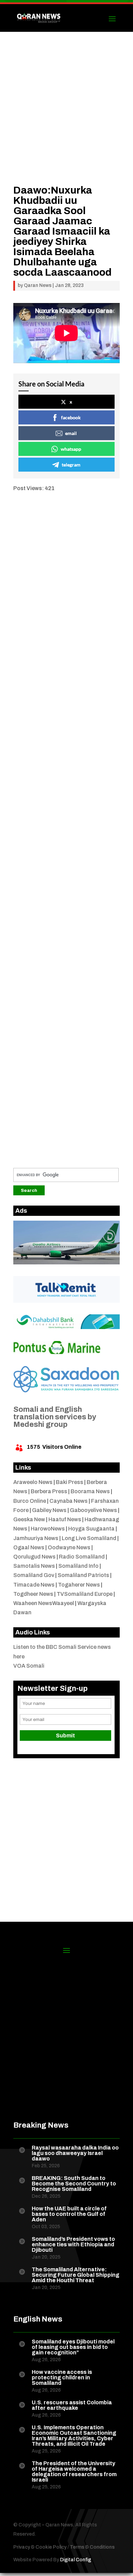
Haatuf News (65, 1519)
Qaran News (38, 285)
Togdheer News (33, 1594)
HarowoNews (48, 1529)
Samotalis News (34, 1566)
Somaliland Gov (34, 1575)
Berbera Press (49, 1491)
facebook (71, 417)
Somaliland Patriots (83, 1575)
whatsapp (71, 449)
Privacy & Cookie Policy (40, 2547)
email (71, 433)
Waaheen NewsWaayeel (44, 1603)
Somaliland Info (78, 1566)
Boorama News (90, 1491)
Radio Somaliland (82, 1557)
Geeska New (29, 1519)
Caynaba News (69, 1501)
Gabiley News (49, 1510)
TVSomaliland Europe (85, 1594)
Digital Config (76, 2560)
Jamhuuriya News (36, 1538)
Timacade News (34, 1585)
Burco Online (30, 1501)
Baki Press (70, 1482)
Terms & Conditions (92, 2547)
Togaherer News (79, 1585)
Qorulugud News (34, 1557)
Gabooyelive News (93, 1510)
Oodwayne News (69, 1547)
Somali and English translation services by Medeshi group (55, 1417)
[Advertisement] (66, 118)
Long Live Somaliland (89, 1538)
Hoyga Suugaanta (91, 1529)
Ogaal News (29, 1547)
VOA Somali (29, 1666)
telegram (71, 465)
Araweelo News (33, 1482)
